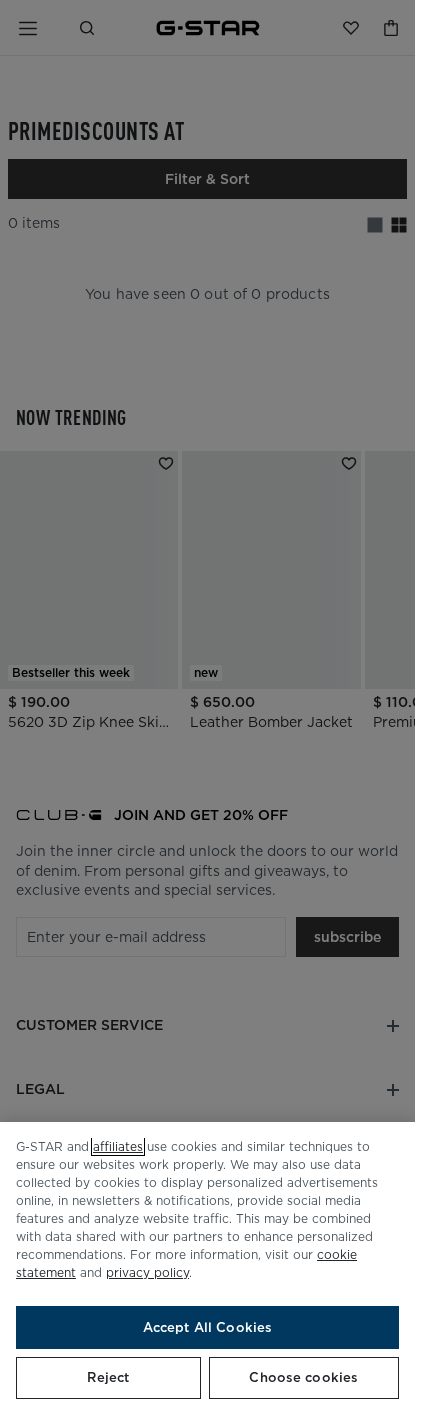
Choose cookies (303, 1377)
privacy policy (147, 1272)
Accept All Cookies (207, 1327)
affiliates (118, 1146)
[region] (207, 1268)
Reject (108, 1377)
